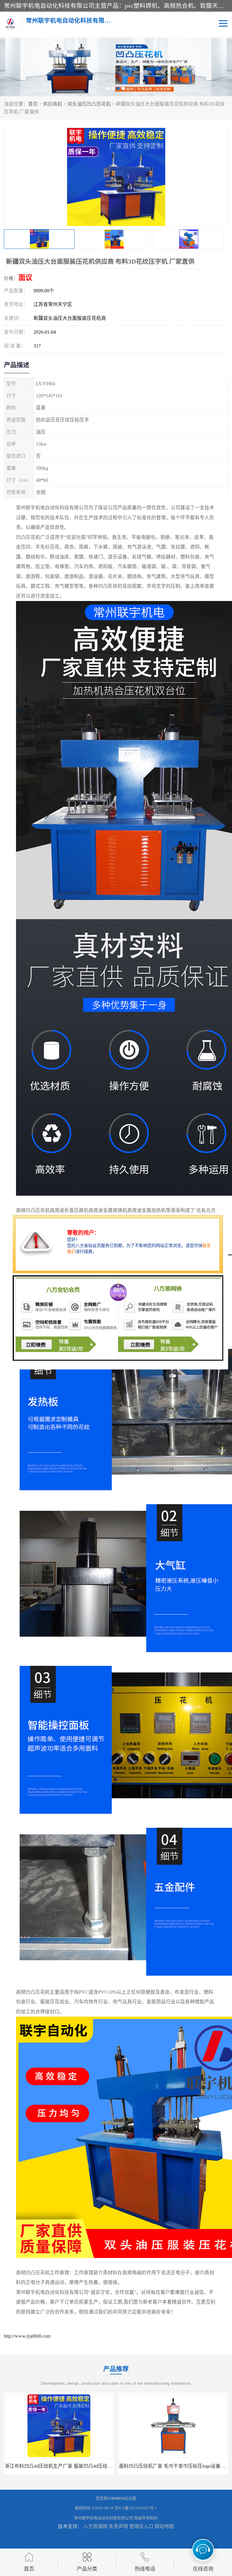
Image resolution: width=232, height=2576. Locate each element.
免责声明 (118, 2526)
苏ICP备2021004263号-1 (136, 2508)
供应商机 (53, 104)
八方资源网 (95, 2526)
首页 (33, 104)
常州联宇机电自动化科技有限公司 (103, 2518)
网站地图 (164, 2526)
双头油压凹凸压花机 (89, 104)
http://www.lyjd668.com (27, 2336)
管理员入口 (141, 2526)
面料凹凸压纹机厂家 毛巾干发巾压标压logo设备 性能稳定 (66, 2466)
